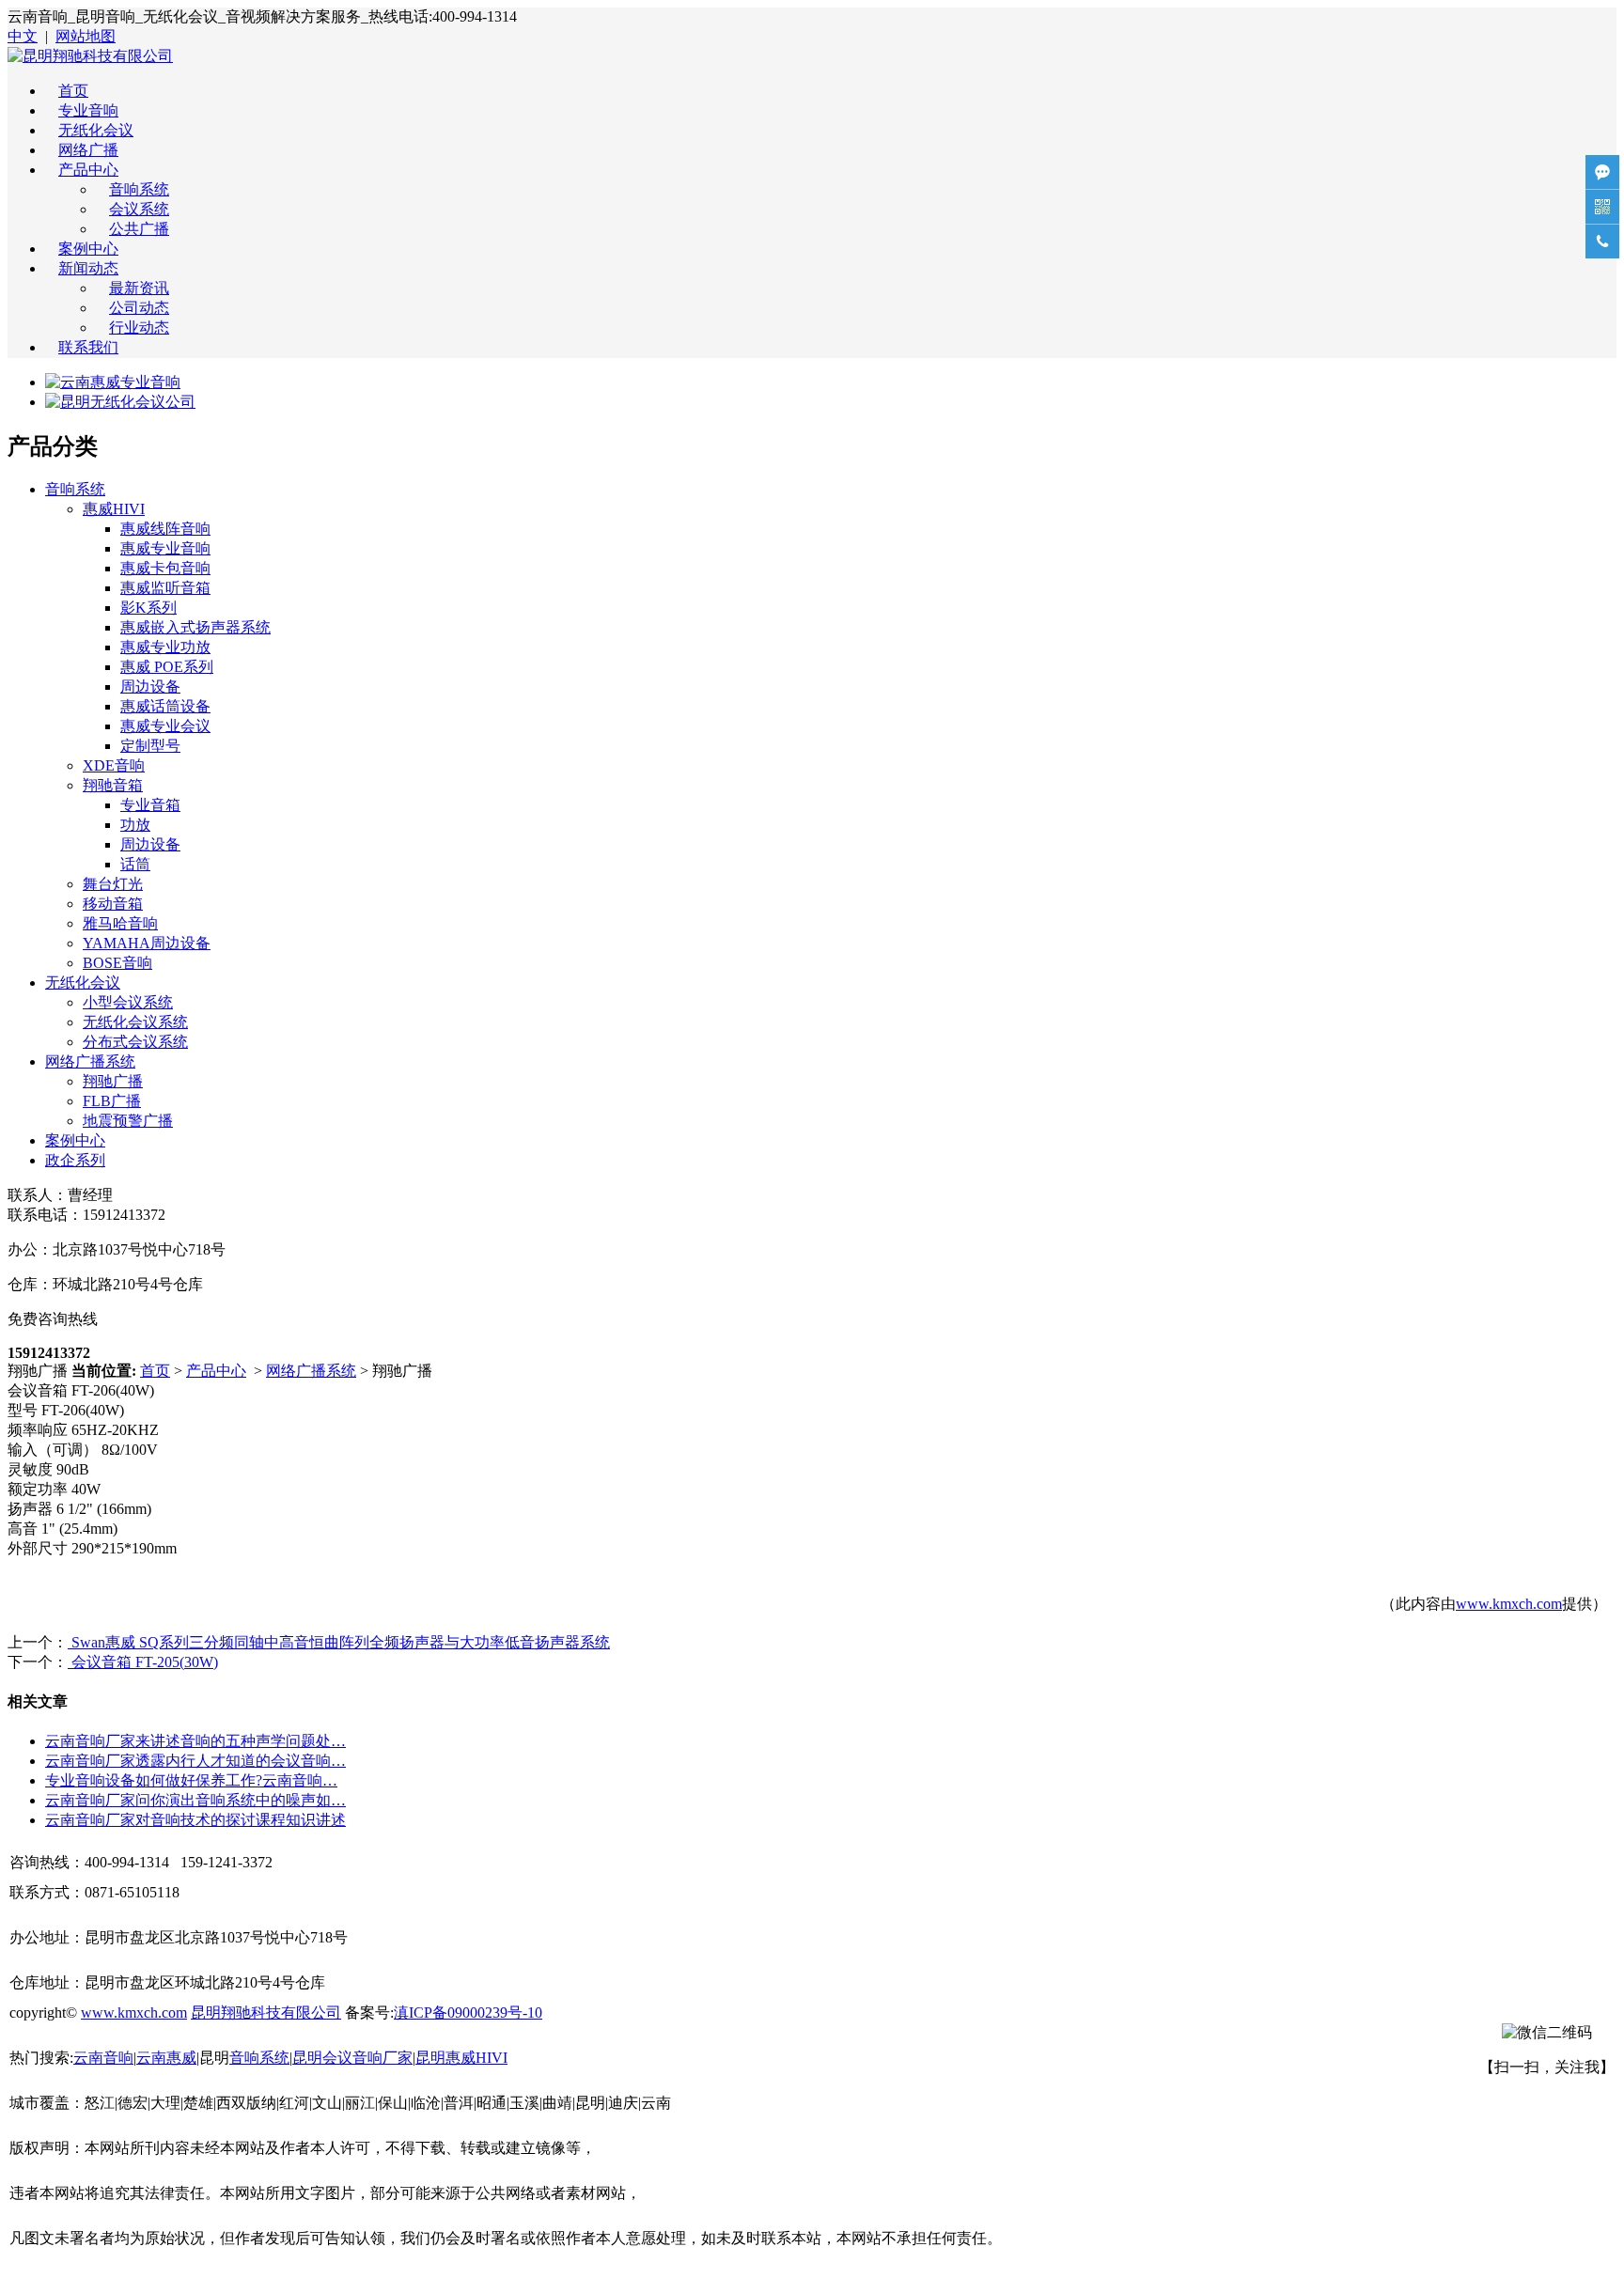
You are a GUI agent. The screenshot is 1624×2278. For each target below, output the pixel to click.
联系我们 (88, 347)
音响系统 (139, 189)
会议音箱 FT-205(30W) (143, 1662)
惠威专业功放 (165, 647)
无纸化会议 (96, 130)
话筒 (135, 864)
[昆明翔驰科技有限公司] (90, 56)
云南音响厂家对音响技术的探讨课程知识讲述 (195, 1820)
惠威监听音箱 (165, 588)
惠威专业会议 (165, 726)
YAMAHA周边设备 (147, 943)
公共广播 (139, 229)
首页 (73, 91)
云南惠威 (166, 2058)
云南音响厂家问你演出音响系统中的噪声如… (195, 1800)
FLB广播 (112, 1101)
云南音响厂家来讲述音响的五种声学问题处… (195, 1741)
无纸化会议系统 (135, 1022)
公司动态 (139, 308)
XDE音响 (114, 765)
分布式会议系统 (135, 1042)
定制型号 (150, 746)
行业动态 (139, 328)
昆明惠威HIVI (461, 2058)
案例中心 (88, 249)
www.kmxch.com (1509, 1604)
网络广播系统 (90, 1061)
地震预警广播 (128, 1121)
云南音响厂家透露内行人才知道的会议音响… (195, 1761)
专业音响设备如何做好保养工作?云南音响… (191, 1780)
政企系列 (75, 1160)
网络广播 (88, 150)
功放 (135, 825)
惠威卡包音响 (165, 568)
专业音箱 (150, 805)
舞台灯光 (113, 884)
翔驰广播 (113, 1081)
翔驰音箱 (113, 785)
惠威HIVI (114, 509)
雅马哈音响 (120, 923)
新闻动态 (88, 268)
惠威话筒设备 (165, 706)
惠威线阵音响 (165, 529)
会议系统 (139, 209)
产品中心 (88, 170)
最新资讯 (139, 288)
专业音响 (88, 110)
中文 (23, 36)
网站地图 (86, 36)
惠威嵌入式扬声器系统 (195, 627)
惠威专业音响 (165, 548)
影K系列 (148, 608)
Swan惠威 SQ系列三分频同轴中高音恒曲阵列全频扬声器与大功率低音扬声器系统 (339, 1642)
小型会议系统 (128, 1002)
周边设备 (150, 687)
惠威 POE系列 (167, 667)
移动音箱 (113, 904)
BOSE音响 (117, 963)
